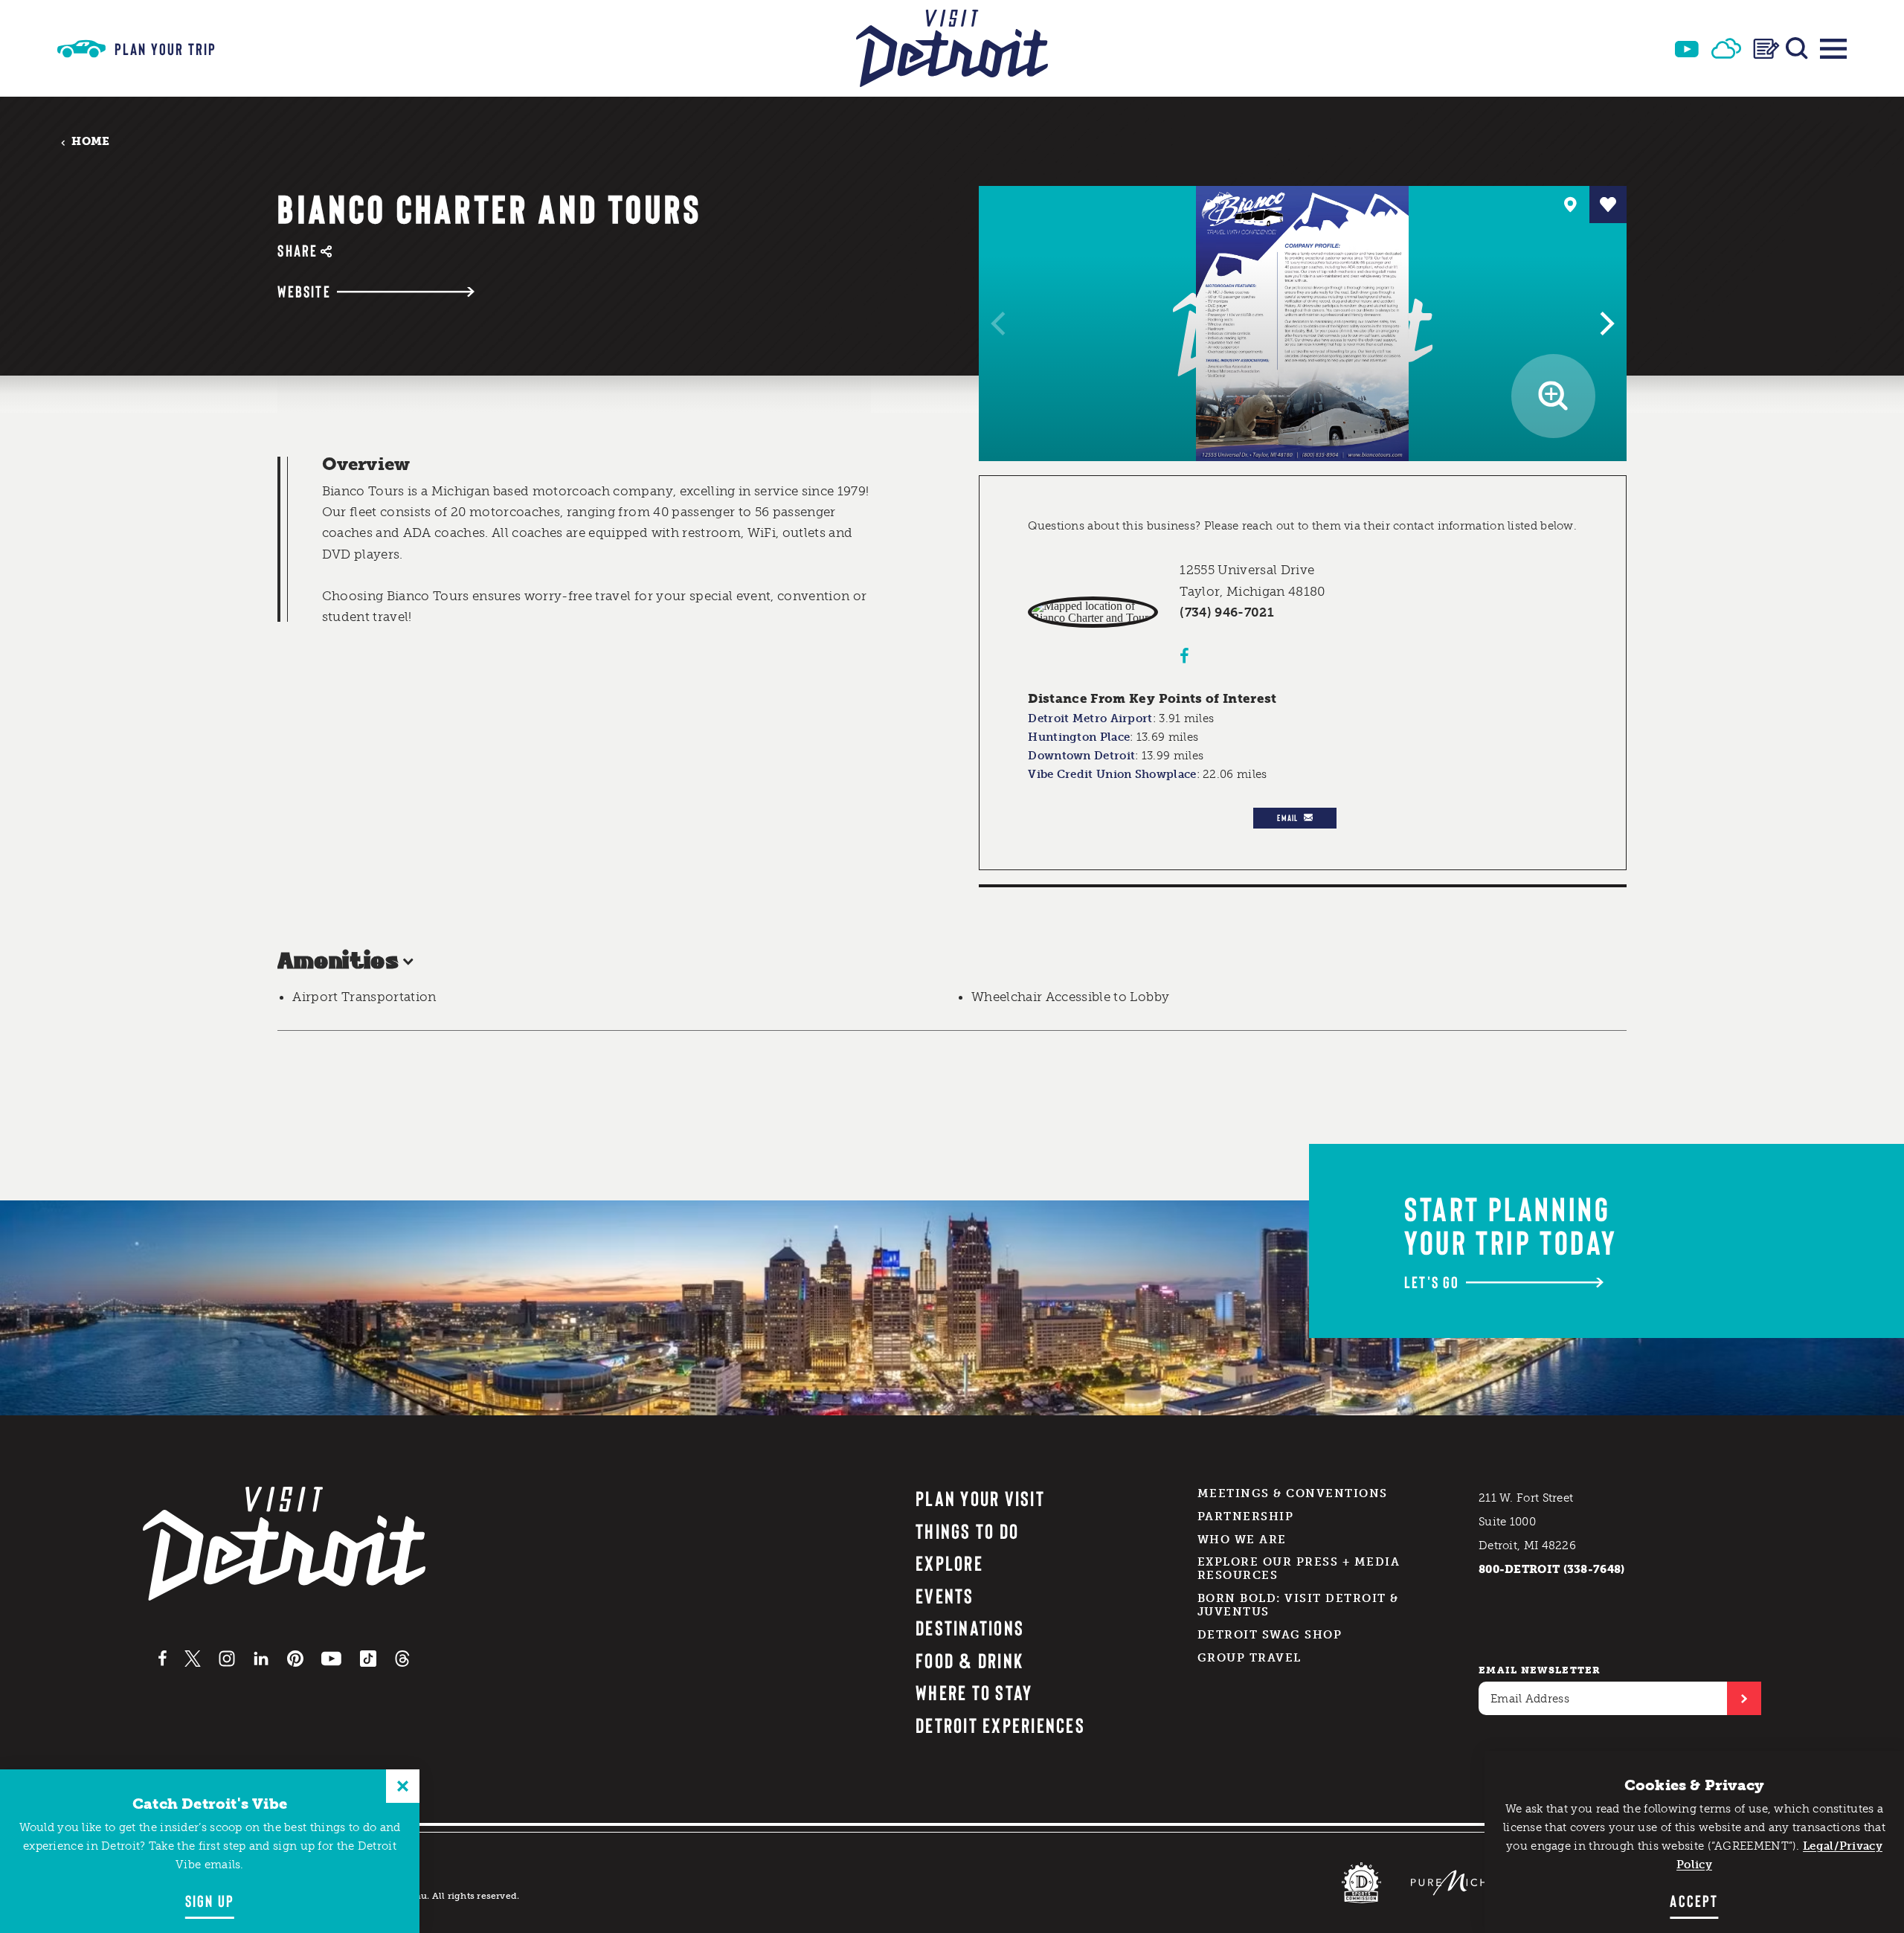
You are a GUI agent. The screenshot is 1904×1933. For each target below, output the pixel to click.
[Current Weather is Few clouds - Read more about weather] (1726, 48)
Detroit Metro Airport (1090, 718)
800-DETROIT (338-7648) (1552, 1569)
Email (1287, 817)
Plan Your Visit (980, 1498)
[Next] (1605, 324)
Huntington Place (1079, 737)
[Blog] (1766, 49)
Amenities (338, 962)
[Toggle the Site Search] (1797, 48)
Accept (1694, 1900)
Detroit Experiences (1000, 1725)
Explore (949, 1563)
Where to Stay (974, 1692)
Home (90, 142)
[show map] (1571, 205)
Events (945, 1595)
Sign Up (210, 1900)
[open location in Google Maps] (1093, 612)
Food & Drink (969, 1660)
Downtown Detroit (1081, 756)
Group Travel (1249, 1658)
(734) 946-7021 (1227, 612)
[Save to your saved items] (1608, 205)
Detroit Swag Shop (1270, 1635)
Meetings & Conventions (1293, 1493)
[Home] (952, 48)
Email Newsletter (1540, 1670)
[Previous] (1000, 324)
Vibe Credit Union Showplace (1112, 774)
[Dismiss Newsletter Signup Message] (403, 1786)
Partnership (1246, 1517)
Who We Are (1242, 1540)
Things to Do (967, 1531)
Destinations (970, 1627)
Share (297, 250)
